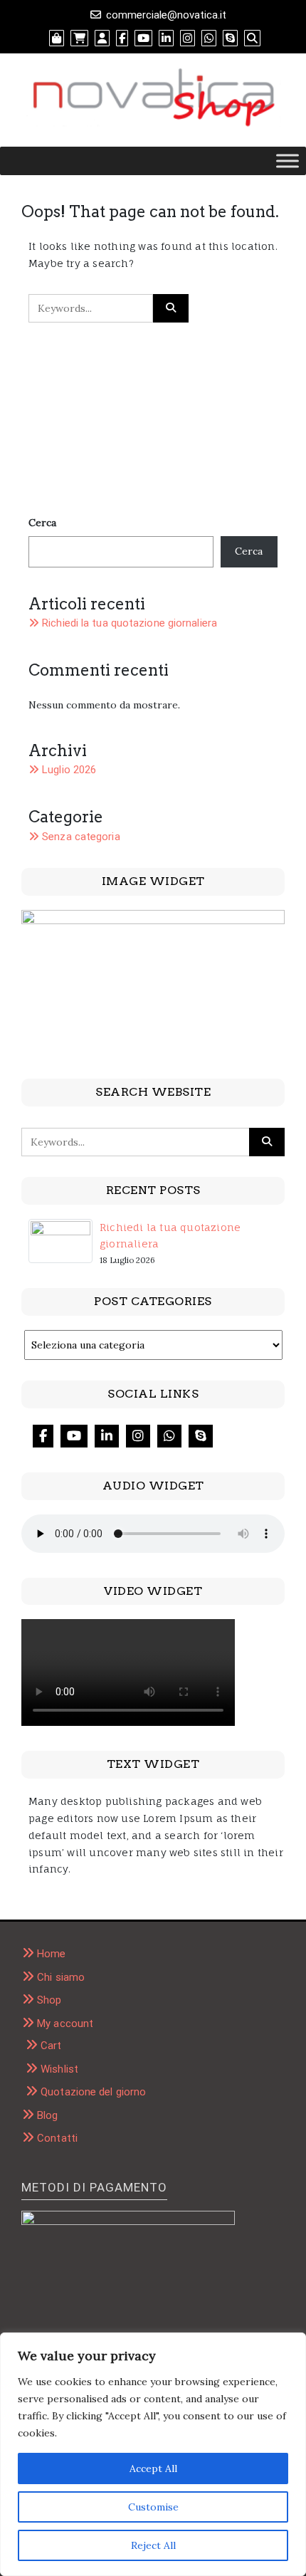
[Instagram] (138, 1436)
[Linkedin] (107, 1436)
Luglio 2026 (69, 770)
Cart (51, 2046)
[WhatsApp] (169, 1436)
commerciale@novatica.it (166, 15)
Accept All (153, 2468)
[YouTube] (74, 1436)
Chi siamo (61, 1977)
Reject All (153, 2545)
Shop (49, 2000)
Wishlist (59, 2069)
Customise (153, 2507)
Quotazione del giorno (93, 2092)
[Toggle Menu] (287, 161)
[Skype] (201, 1436)
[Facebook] (43, 1436)
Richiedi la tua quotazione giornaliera (130, 623)
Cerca (42, 523)
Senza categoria (81, 837)
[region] (153, 2454)
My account (65, 2023)
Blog (47, 2115)
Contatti (57, 2138)
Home (51, 1954)
